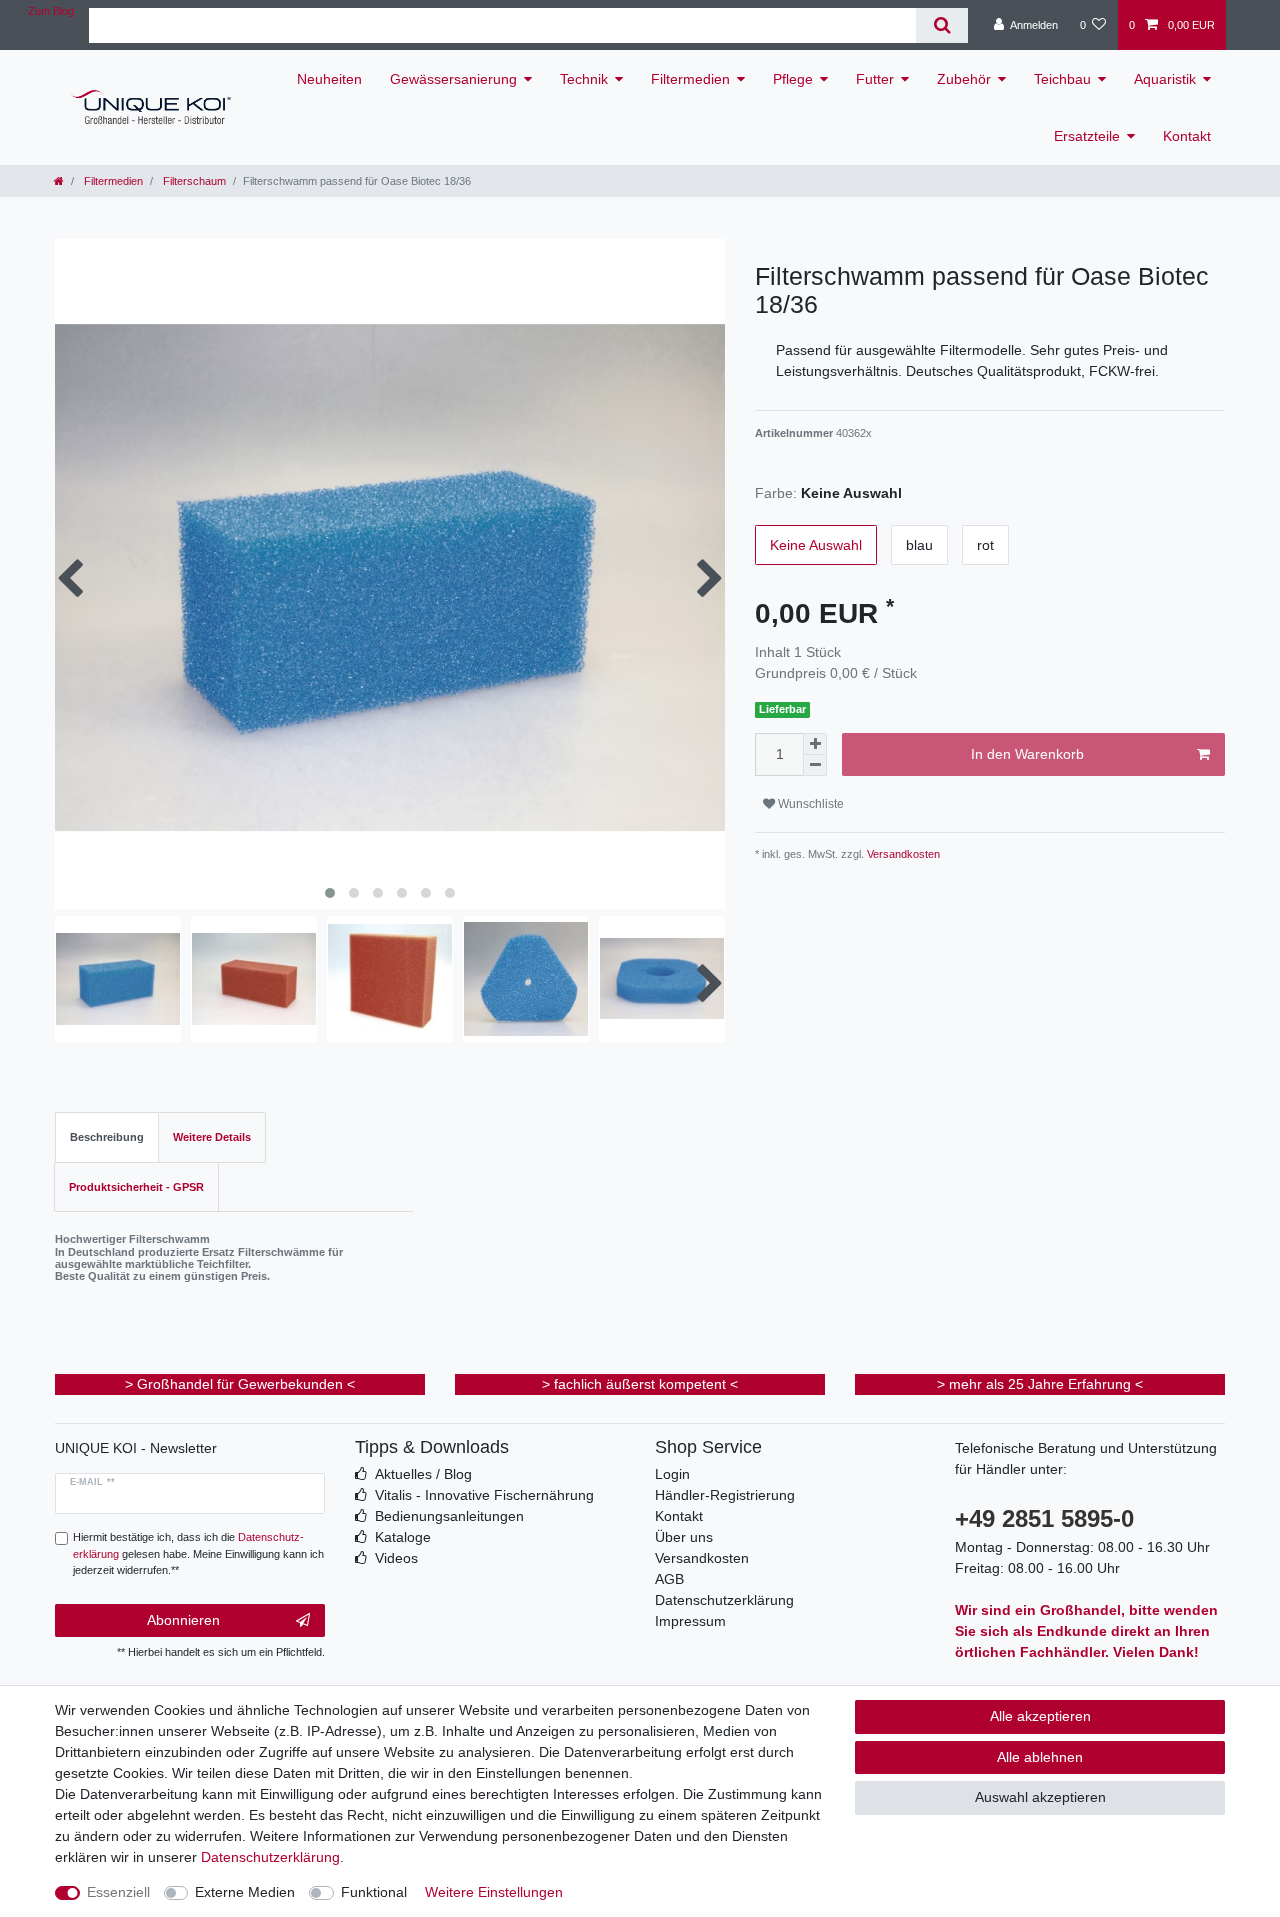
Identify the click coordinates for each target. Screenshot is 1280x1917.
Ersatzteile (1087, 136)
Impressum (690, 1621)
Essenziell (118, 1892)
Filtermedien (690, 79)
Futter (875, 79)
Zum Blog (51, 11)
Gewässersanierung (453, 79)
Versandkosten (902, 854)
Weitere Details (212, 1137)
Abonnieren (183, 1620)
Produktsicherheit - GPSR (136, 1187)
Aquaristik (1165, 79)
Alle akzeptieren (1040, 1716)
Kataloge (403, 1537)
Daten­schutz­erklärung (270, 1857)
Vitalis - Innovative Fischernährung (484, 1495)
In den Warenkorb (1027, 754)
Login (672, 1474)
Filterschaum (193, 181)
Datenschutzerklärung (724, 1600)
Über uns (684, 1537)
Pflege (793, 79)
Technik (584, 79)
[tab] (107, 1137)
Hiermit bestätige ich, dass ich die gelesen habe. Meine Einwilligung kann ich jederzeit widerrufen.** (198, 1554)
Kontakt (1187, 136)
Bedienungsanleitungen (449, 1516)
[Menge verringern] (815, 765)
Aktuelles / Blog (423, 1474)
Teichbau (1062, 79)
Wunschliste (809, 804)
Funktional (374, 1892)
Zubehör (964, 79)
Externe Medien (245, 1892)
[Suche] (941, 25)
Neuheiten (329, 79)
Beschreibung (107, 1137)
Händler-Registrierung (725, 1495)
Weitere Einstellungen (494, 1892)
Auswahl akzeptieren (1040, 1797)
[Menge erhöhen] (815, 744)
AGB (669, 1579)
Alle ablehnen (1040, 1757)
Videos (396, 1558)
